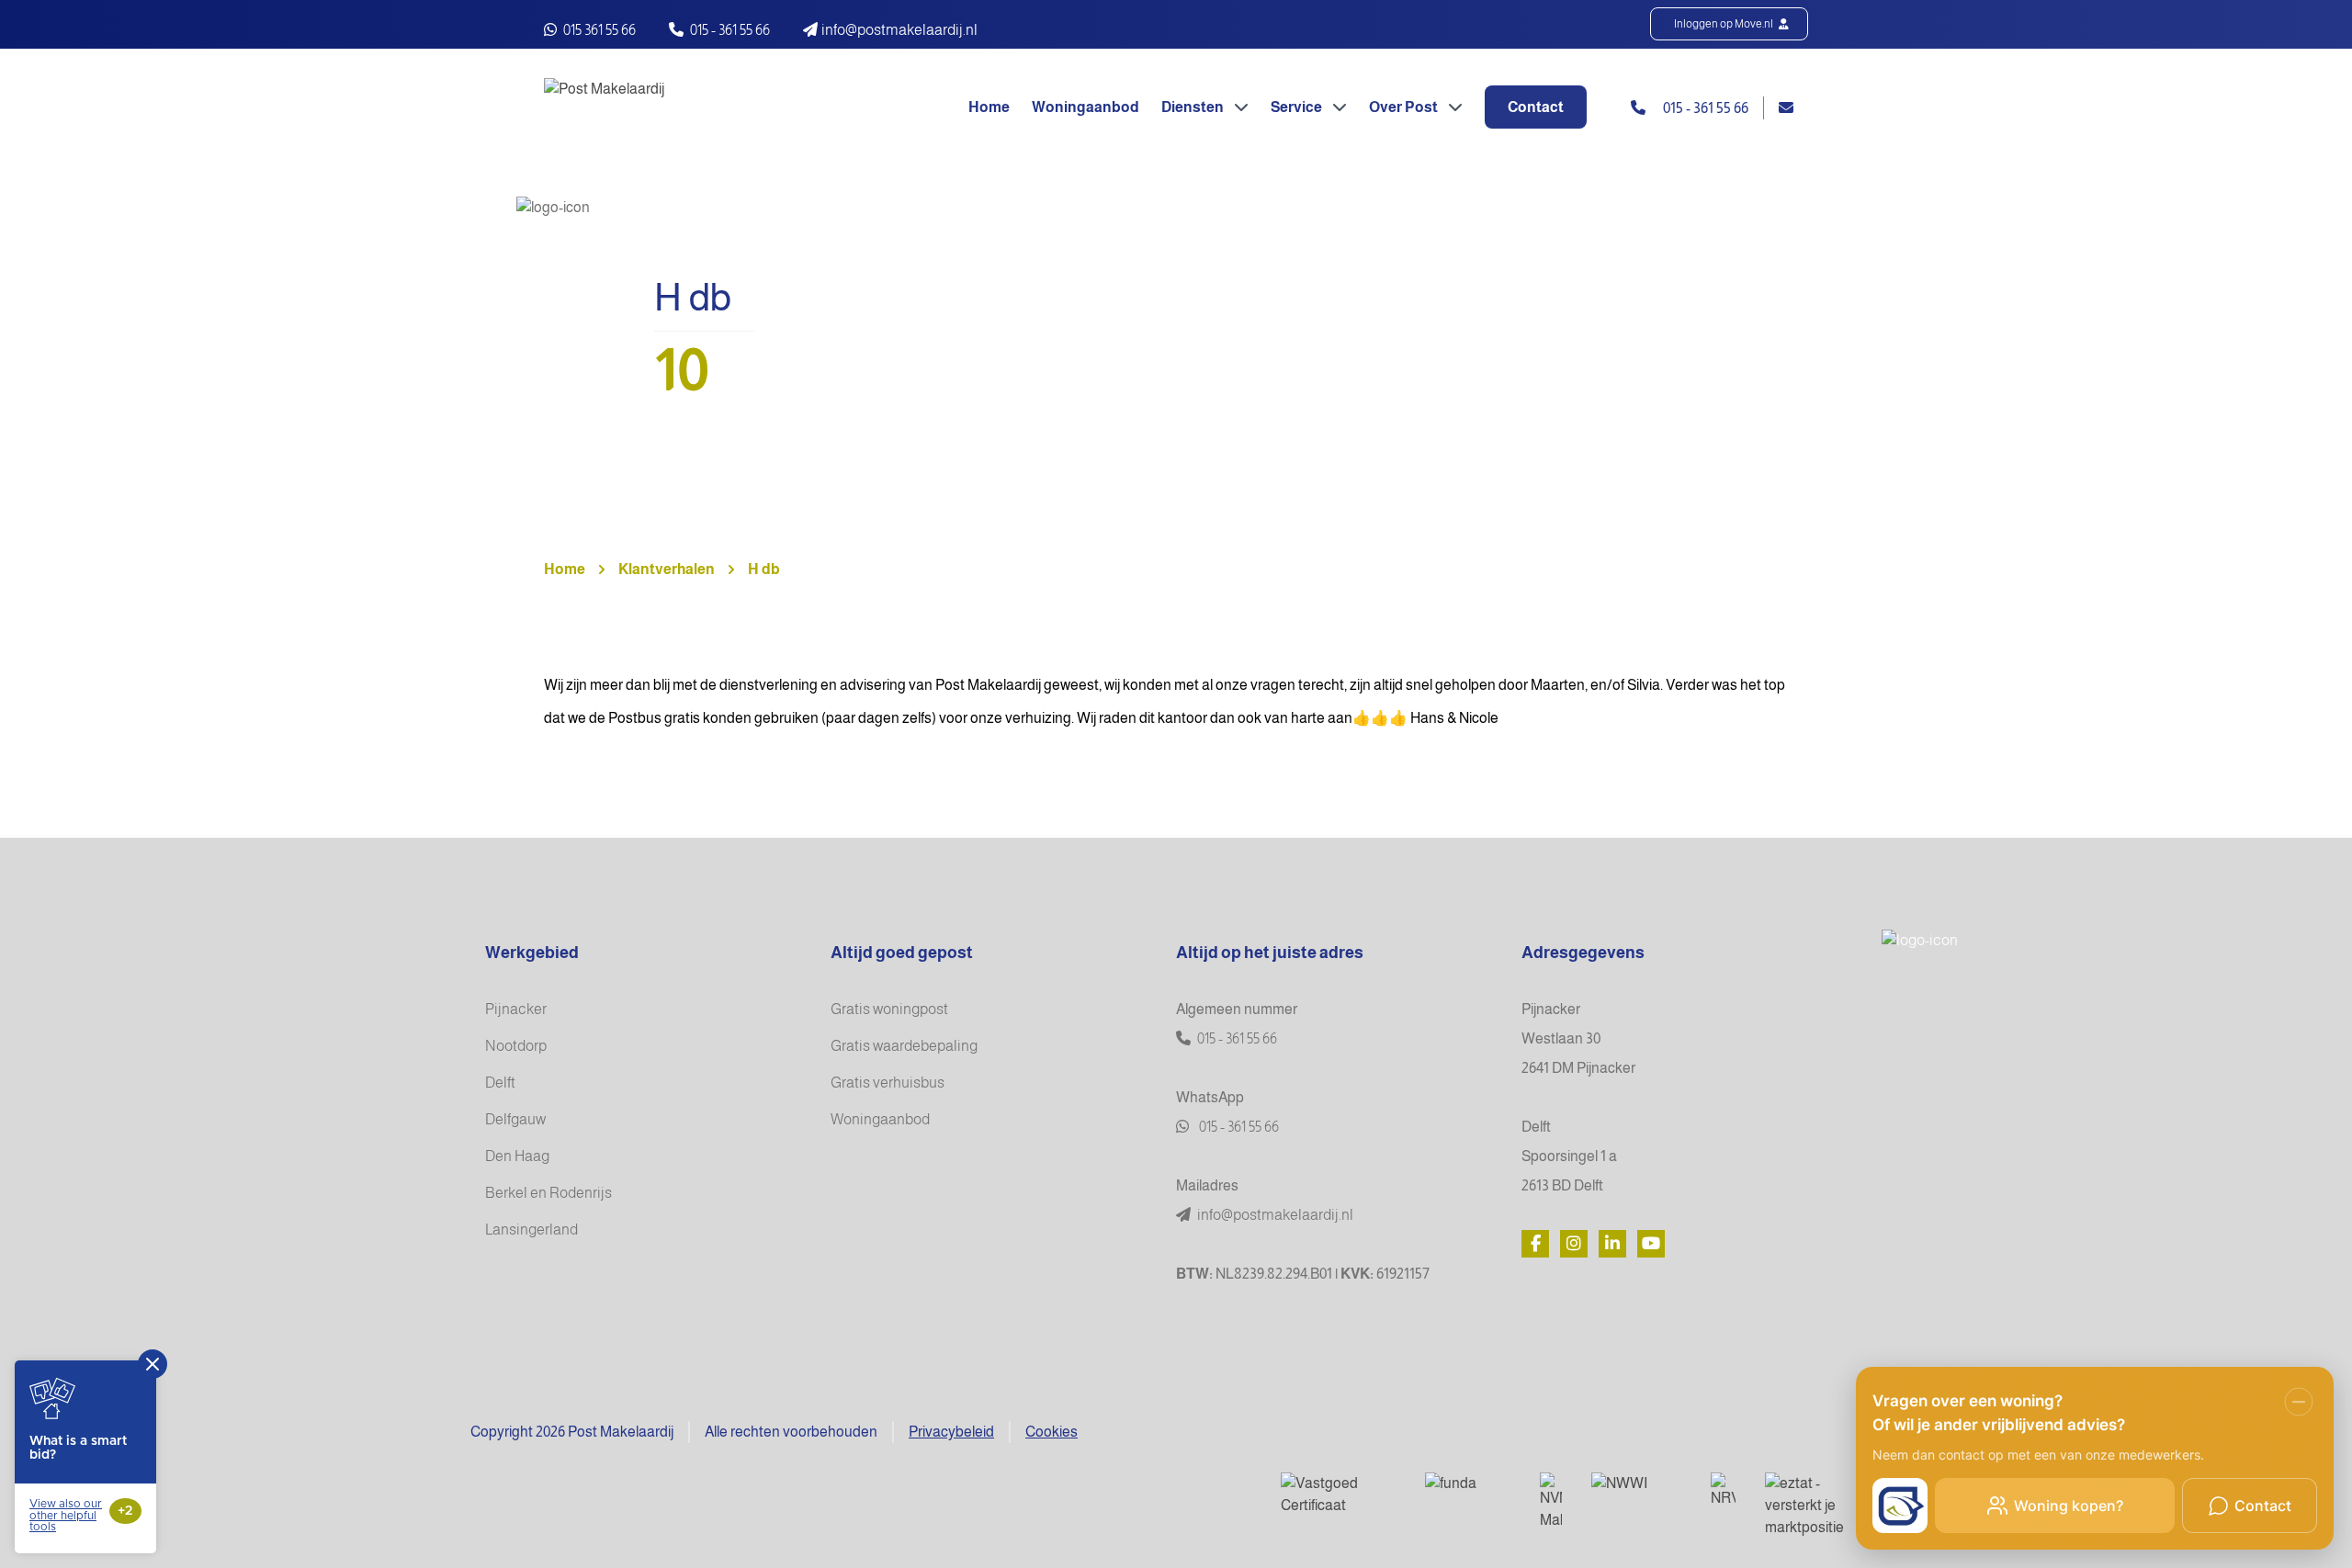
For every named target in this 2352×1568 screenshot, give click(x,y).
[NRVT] (1723, 1491)
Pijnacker (516, 1009)
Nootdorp (516, 1046)
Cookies (1052, 1432)
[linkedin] (1612, 1244)
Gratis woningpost (889, 1009)
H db (764, 569)
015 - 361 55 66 (730, 30)
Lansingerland (531, 1230)
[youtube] (1651, 1244)
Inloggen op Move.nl (1724, 24)
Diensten (1194, 107)
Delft (500, 1083)
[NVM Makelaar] (1551, 1502)
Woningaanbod (1086, 107)
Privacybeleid (951, 1432)
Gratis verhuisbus (888, 1083)
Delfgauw (515, 1119)
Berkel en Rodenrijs (548, 1193)
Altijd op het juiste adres (1270, 953)
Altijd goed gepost (902, 953)
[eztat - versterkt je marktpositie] (1809, 1506)
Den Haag (517, 1156)
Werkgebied (532, 953)
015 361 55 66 (598, 30)
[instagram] (1574, 1244)
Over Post (1405, 107)
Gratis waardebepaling (904, 1046)
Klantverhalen (667, 569)
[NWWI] (1636, 1485)
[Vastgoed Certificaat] (1338, 1495)
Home (989, 107)
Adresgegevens (1583, 953)
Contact (1536, 107)
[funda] (1468, 1486)
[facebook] (1535, 1244)
